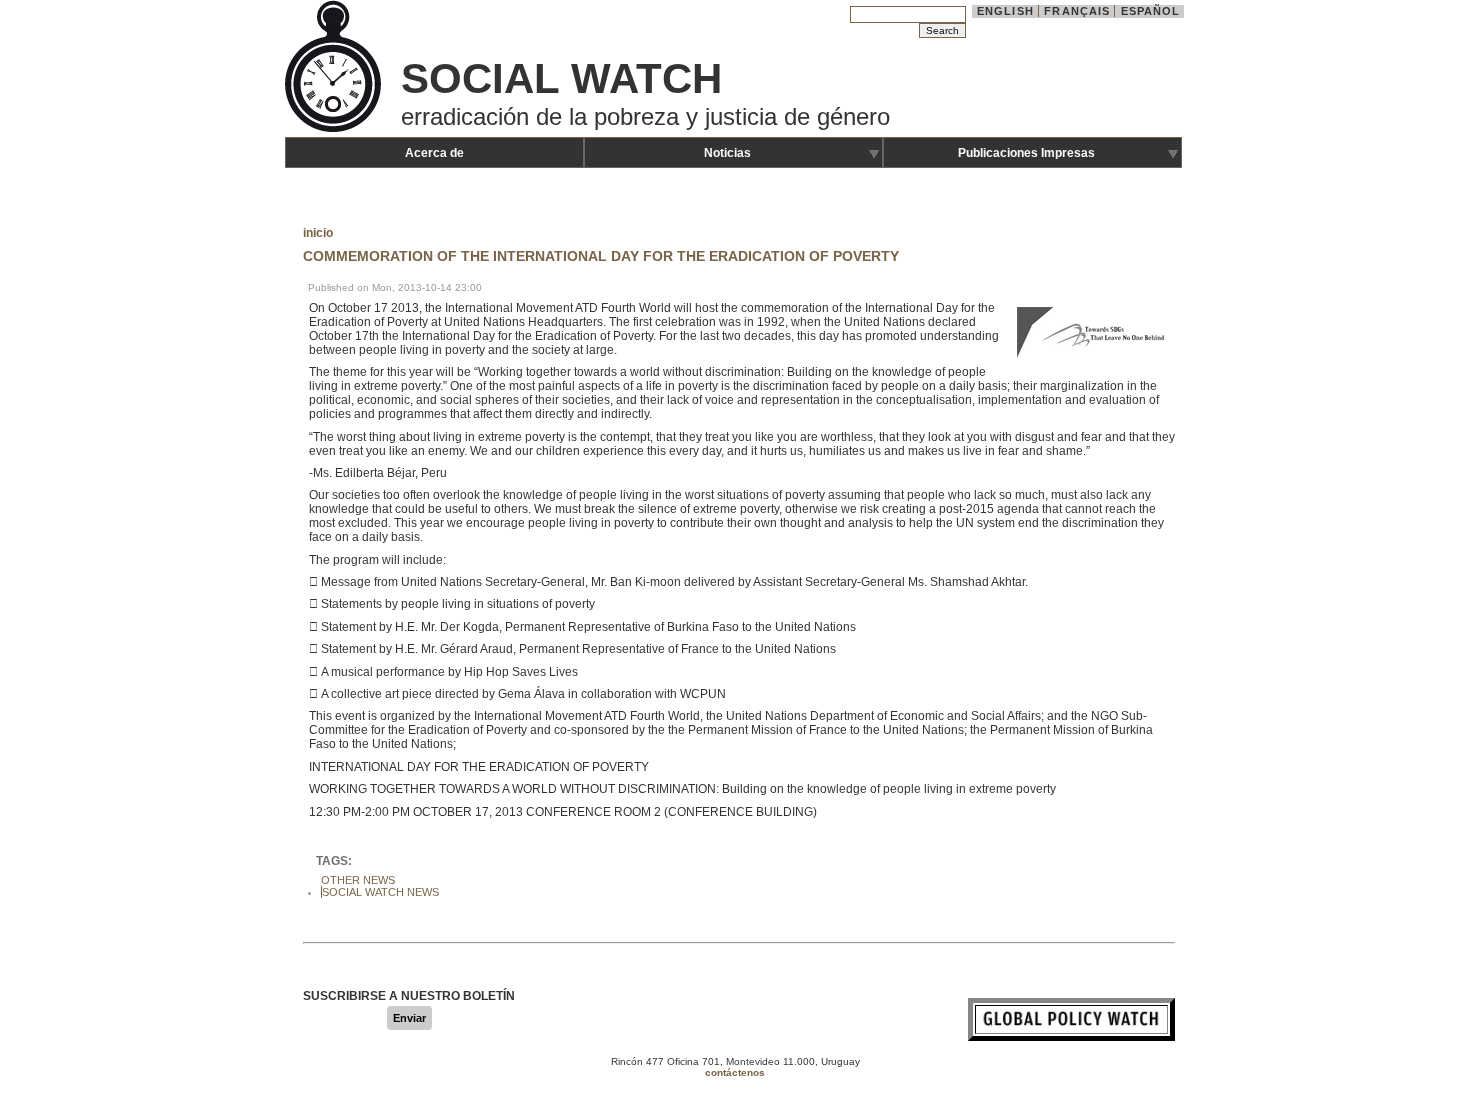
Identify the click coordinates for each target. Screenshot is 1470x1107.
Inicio (318, 233)
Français (1077, 11)
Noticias (727, 153)
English (1005, 11)
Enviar (409, 1018)
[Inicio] (335, 130)
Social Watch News (380, 892)
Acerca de (434, 153)
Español (1151, 11)
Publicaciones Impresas (1026, 153)
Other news (358, 880)
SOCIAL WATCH (561, 78)
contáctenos (735, 1072)
